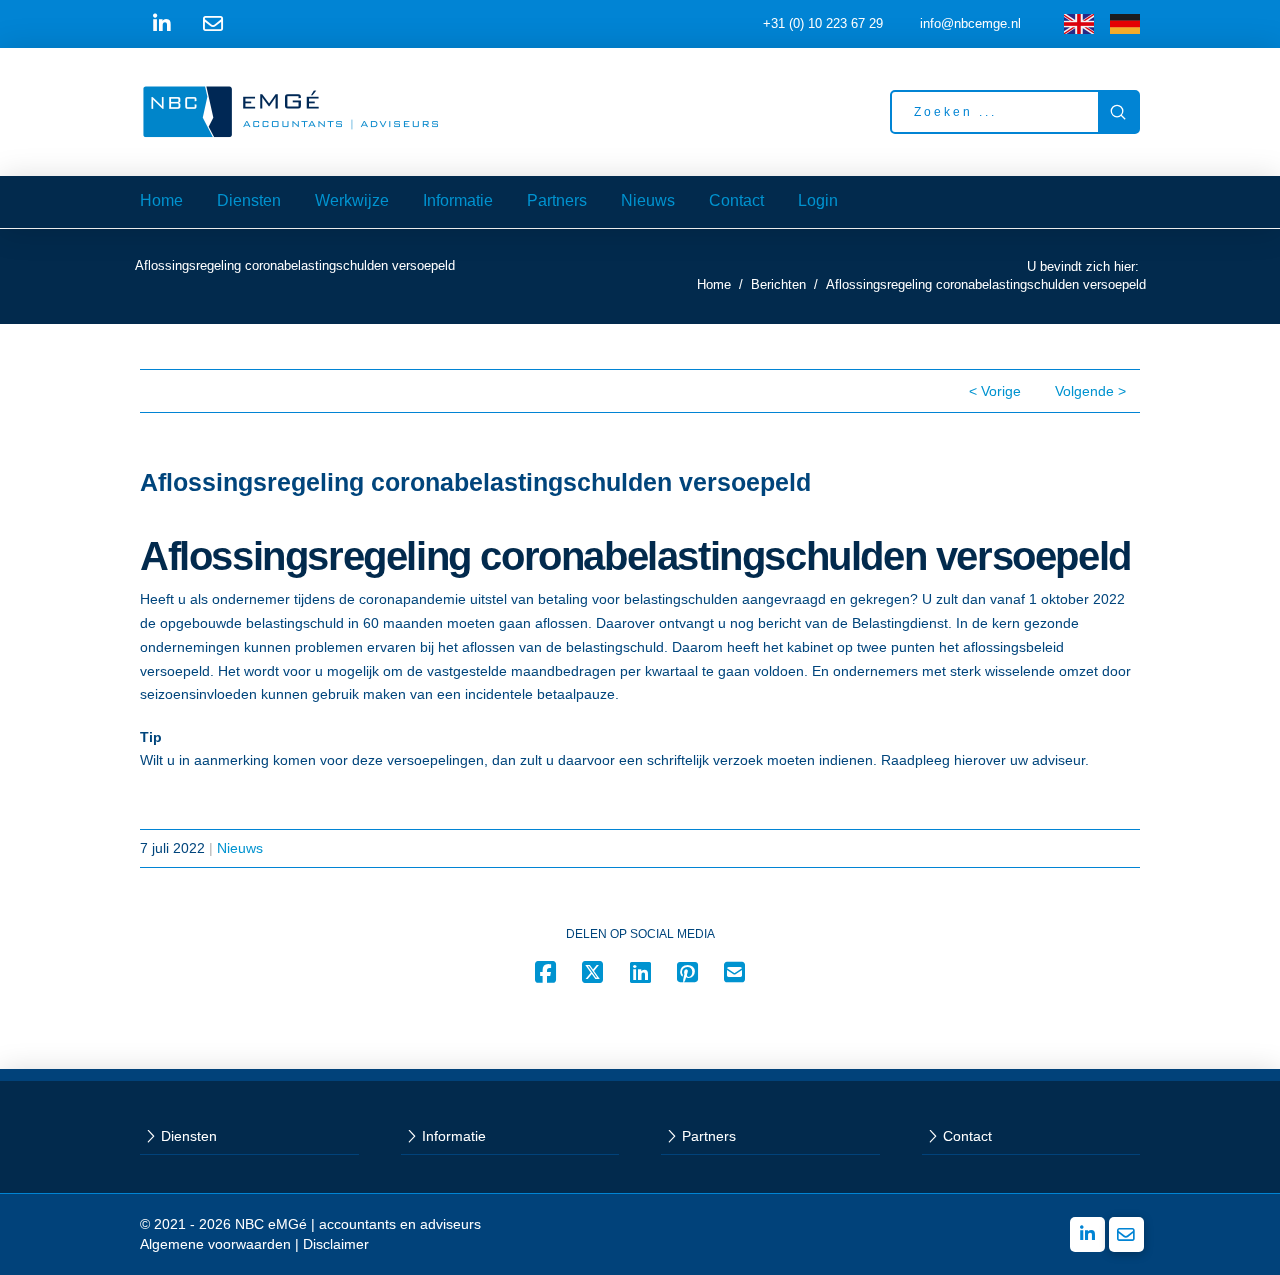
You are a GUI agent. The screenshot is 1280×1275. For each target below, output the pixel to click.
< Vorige (995, 391)
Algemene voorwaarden (215, 1244)
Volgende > (1090, 391)
